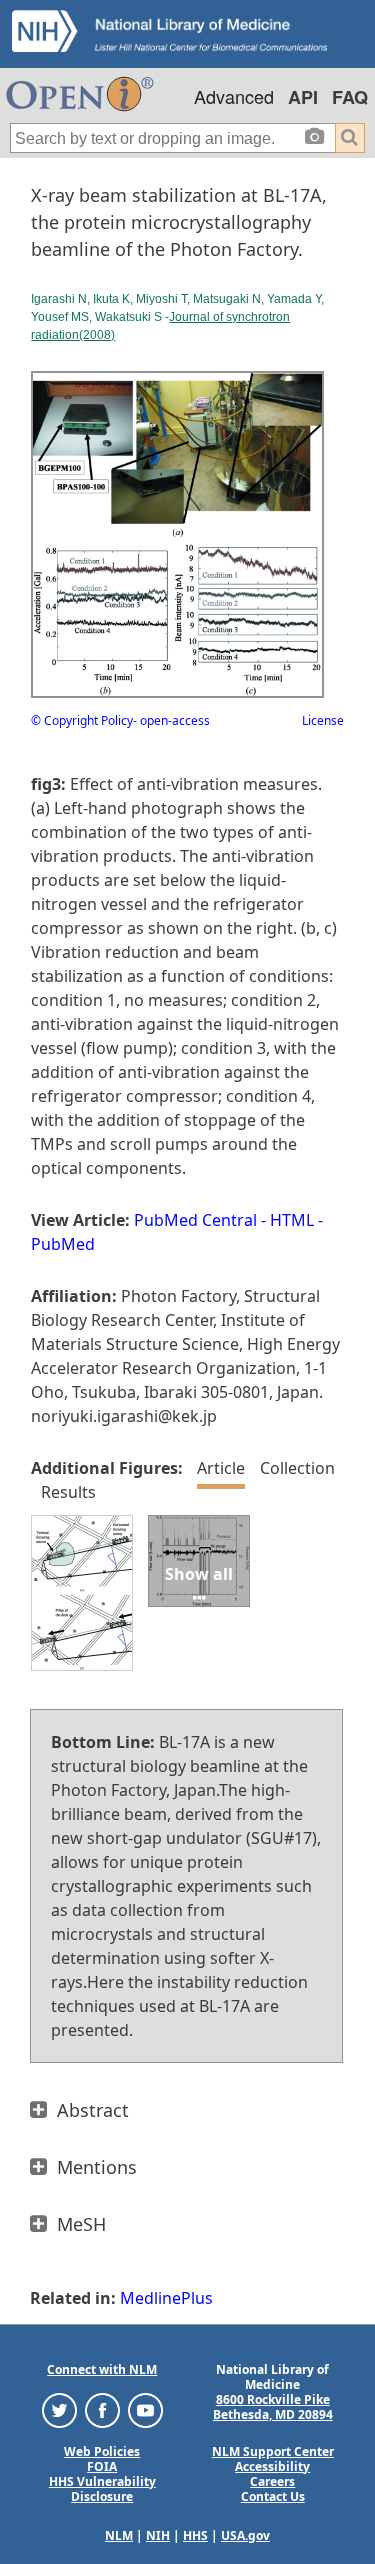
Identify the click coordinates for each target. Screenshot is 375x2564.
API (303, 97)
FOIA (102, 2466)
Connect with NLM (102, 2369)
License (323, 720)
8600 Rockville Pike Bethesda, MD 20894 (273, 2407)
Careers (272, 2481)
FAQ (350, 97)
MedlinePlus (166, 2298)
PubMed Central (195, 1220)
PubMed (63, 1244)
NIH (158, 2535)
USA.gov (245, 2535)
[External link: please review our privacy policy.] (59, 2408)
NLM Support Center (273, 2451)
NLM (119, 2535)
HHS (195, 2535)
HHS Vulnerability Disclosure (102, 2489)
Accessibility (272, 2466)
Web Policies (102, 2451)
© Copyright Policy (82, 720)
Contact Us (273, 2496)
